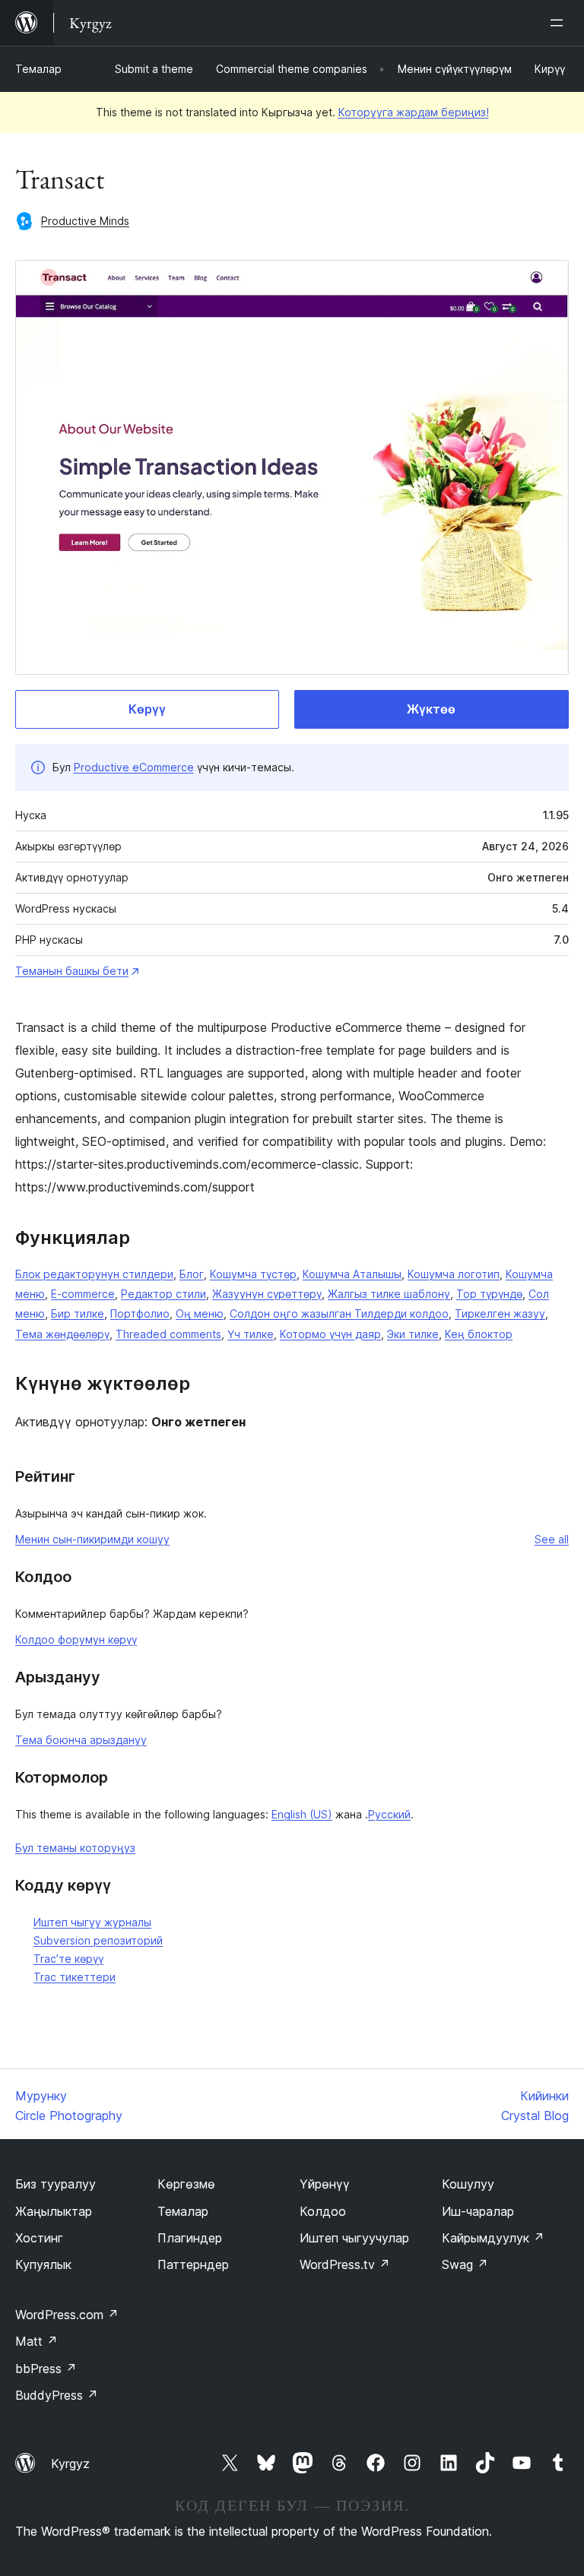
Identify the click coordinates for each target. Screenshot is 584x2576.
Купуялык (43, 2264)
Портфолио (140, 1313)
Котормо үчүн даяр (330, 1334)
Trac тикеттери (75, 1977)
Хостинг (39, 2238)
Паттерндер (193, 2264)
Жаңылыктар (54, 2211)
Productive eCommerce (134, 767)
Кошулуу (468, 2184)
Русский (389, 1814)
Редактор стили (163, 1294)
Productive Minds (85, 221)
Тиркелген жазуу (500, 1313)
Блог (192, 1274)
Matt (36, 2341)
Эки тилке (413, 1334)
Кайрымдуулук (493, 2238)
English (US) (302, 1814)
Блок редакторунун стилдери (94, 1274)
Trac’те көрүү (68, 1959)
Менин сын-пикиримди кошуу (92, 1539)
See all (552, 1539)
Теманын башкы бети (72, 971)
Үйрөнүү (325, 2184)
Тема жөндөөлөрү (62, 1334)
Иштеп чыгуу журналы (92, 1922)
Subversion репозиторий (98, 1940)
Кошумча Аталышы (352, 1274)
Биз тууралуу (56, 2184)
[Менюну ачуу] (560, 23)
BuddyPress (57, 2395)
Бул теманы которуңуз (75, 1848)
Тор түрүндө (489, 1294)
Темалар (38, 69)
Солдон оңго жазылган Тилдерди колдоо (339, 1313)
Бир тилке (78, 1313)
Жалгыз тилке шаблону (389, 1294)
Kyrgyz (70, 2464)
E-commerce (83, 1294)
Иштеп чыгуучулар (354, 2238)
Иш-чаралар (478, 2211)
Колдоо (323, 2211)
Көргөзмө (186, 2184)
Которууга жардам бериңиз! (414, 112)
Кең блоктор (479, 1334)
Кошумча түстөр (253, 1274)
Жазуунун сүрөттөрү (267, 1294)
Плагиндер (190, 2238)
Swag (465, 2264)
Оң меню (200, 1313)
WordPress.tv (345, 2264)
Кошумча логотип (454, 1274)
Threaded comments (168, 1334)
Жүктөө (431, 709)
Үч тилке (251, 1334)
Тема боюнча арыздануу (81, 1740)
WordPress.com (67, 2315)
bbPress (46, 2369)
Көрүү (147, 709)
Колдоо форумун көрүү (76, 1639)
